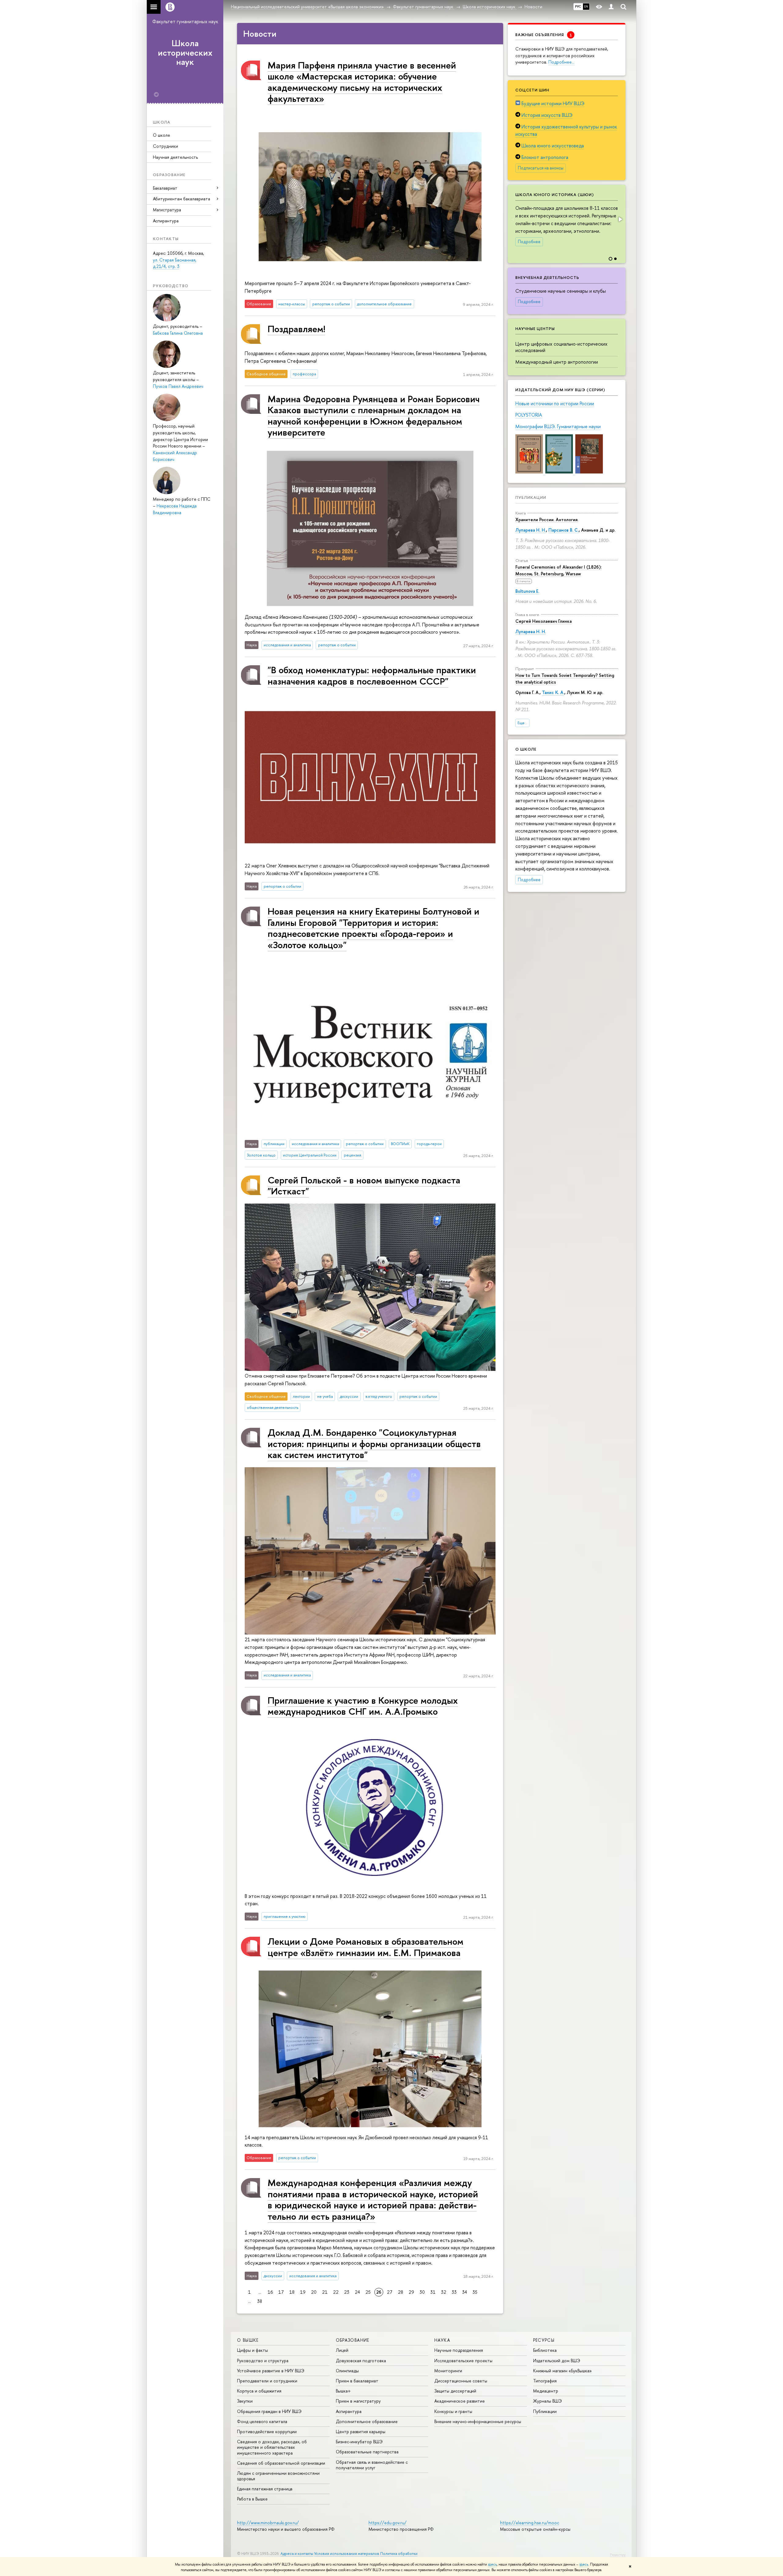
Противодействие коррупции (267, 2431)
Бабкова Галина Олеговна (178, 333)
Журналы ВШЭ (547, 2401)
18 (292, 2292)
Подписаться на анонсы (541, 168)
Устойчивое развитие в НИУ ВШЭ (271, 2371)
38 (260, 2301)
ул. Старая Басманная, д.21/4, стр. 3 (175, 263)
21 (325, 2292)
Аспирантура (166, 221)
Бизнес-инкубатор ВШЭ (359, 2442)
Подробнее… (561, 62)
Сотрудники (165, 146)
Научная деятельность (175, 157)
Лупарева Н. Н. (531, 530)
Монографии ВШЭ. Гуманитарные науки (558, 426)
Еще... (522, 723)
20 (314, 2292)
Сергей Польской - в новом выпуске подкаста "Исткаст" (364, 1185)
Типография (545, 2381)
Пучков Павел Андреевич (178, 386)
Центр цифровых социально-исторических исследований (561, 347)
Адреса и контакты (297, 2554)
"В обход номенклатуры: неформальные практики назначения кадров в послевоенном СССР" (372, 675)
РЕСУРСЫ (544, 2340)
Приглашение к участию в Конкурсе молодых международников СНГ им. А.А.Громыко (363, 1706)
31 (433, 2292)
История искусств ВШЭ (547, 115)
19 (303, 2292)
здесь (492, 2564)
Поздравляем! (296, 329)
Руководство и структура (263, 2361)
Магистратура (167, 210)
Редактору (618, 2555)
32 (444, 2292)
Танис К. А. (553, 692)
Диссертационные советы (461, 2381)
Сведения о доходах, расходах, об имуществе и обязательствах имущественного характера (272, 2447)
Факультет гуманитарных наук (185, 21)
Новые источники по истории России (555, 403)
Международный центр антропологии (557, 362)
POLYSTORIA (529, 415)
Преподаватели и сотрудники (267, 2381)
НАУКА (442, 2340)
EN (586, 6)
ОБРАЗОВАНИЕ (353, 2340)
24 (357, 2292)
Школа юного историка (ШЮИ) (555, 195)
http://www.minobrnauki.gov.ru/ (268, 2523)
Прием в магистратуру (358, 2401)
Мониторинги (448, 2371)
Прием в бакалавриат (357, 2381)
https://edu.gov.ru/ (388, 2523)
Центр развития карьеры (361, 2431)
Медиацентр (546, 2391)
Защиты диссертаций (455, 2391)
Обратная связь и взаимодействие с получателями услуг (372, 2465)
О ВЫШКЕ (248, 2340)
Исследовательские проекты (463, 2361)
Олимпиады (347, 2371)
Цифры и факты (252, 2350)
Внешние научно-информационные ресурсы (478, 2421)
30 (422, 2292)
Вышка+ (343, 2391)
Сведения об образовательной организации (281, 2463)
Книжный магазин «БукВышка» (562, 2371)
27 (390, 2292)
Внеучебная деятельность (547, 277)
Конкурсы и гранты (453, 2411)
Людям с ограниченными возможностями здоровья (278, 2476)
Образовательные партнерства (367, 2452)
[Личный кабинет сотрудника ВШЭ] (611, 7)
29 (411, 2292)
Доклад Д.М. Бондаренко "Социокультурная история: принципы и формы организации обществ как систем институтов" (374, 1443)
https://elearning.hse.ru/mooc (530, 2523)
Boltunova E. (527, 591)
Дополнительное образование (367, 2421)
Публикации (531, 497)
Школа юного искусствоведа (553, 146)
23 (347, 2292)
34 (465, 2292)
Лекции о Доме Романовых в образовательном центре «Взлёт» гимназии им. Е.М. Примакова (366, 1947)
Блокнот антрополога (545, 157)
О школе (161, 135)
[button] (620, 219)
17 (281, 2292)
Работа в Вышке (252, 2499)
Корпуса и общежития (259, 2391)
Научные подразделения (459, 2350)
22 (336, 2292)
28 (401, 2292)
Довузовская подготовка (361, 2361)
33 (454, 2292)
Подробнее (529, 242)
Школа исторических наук (185, 53)
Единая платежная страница (265, 2489)
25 (368, 2292)
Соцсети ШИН (532, 90)
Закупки (245, 2401)
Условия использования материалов (347, 2554)
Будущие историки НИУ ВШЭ (553, 103)
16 (270, 2292)
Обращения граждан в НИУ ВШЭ (269, 2411)
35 (475, 2292)
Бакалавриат (165, 188)
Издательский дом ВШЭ (557, 2361)
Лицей (342, 2350)
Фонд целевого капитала (262, 2421)
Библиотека (545, 2350)
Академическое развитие (460, 2401)
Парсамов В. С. (564, 530)
